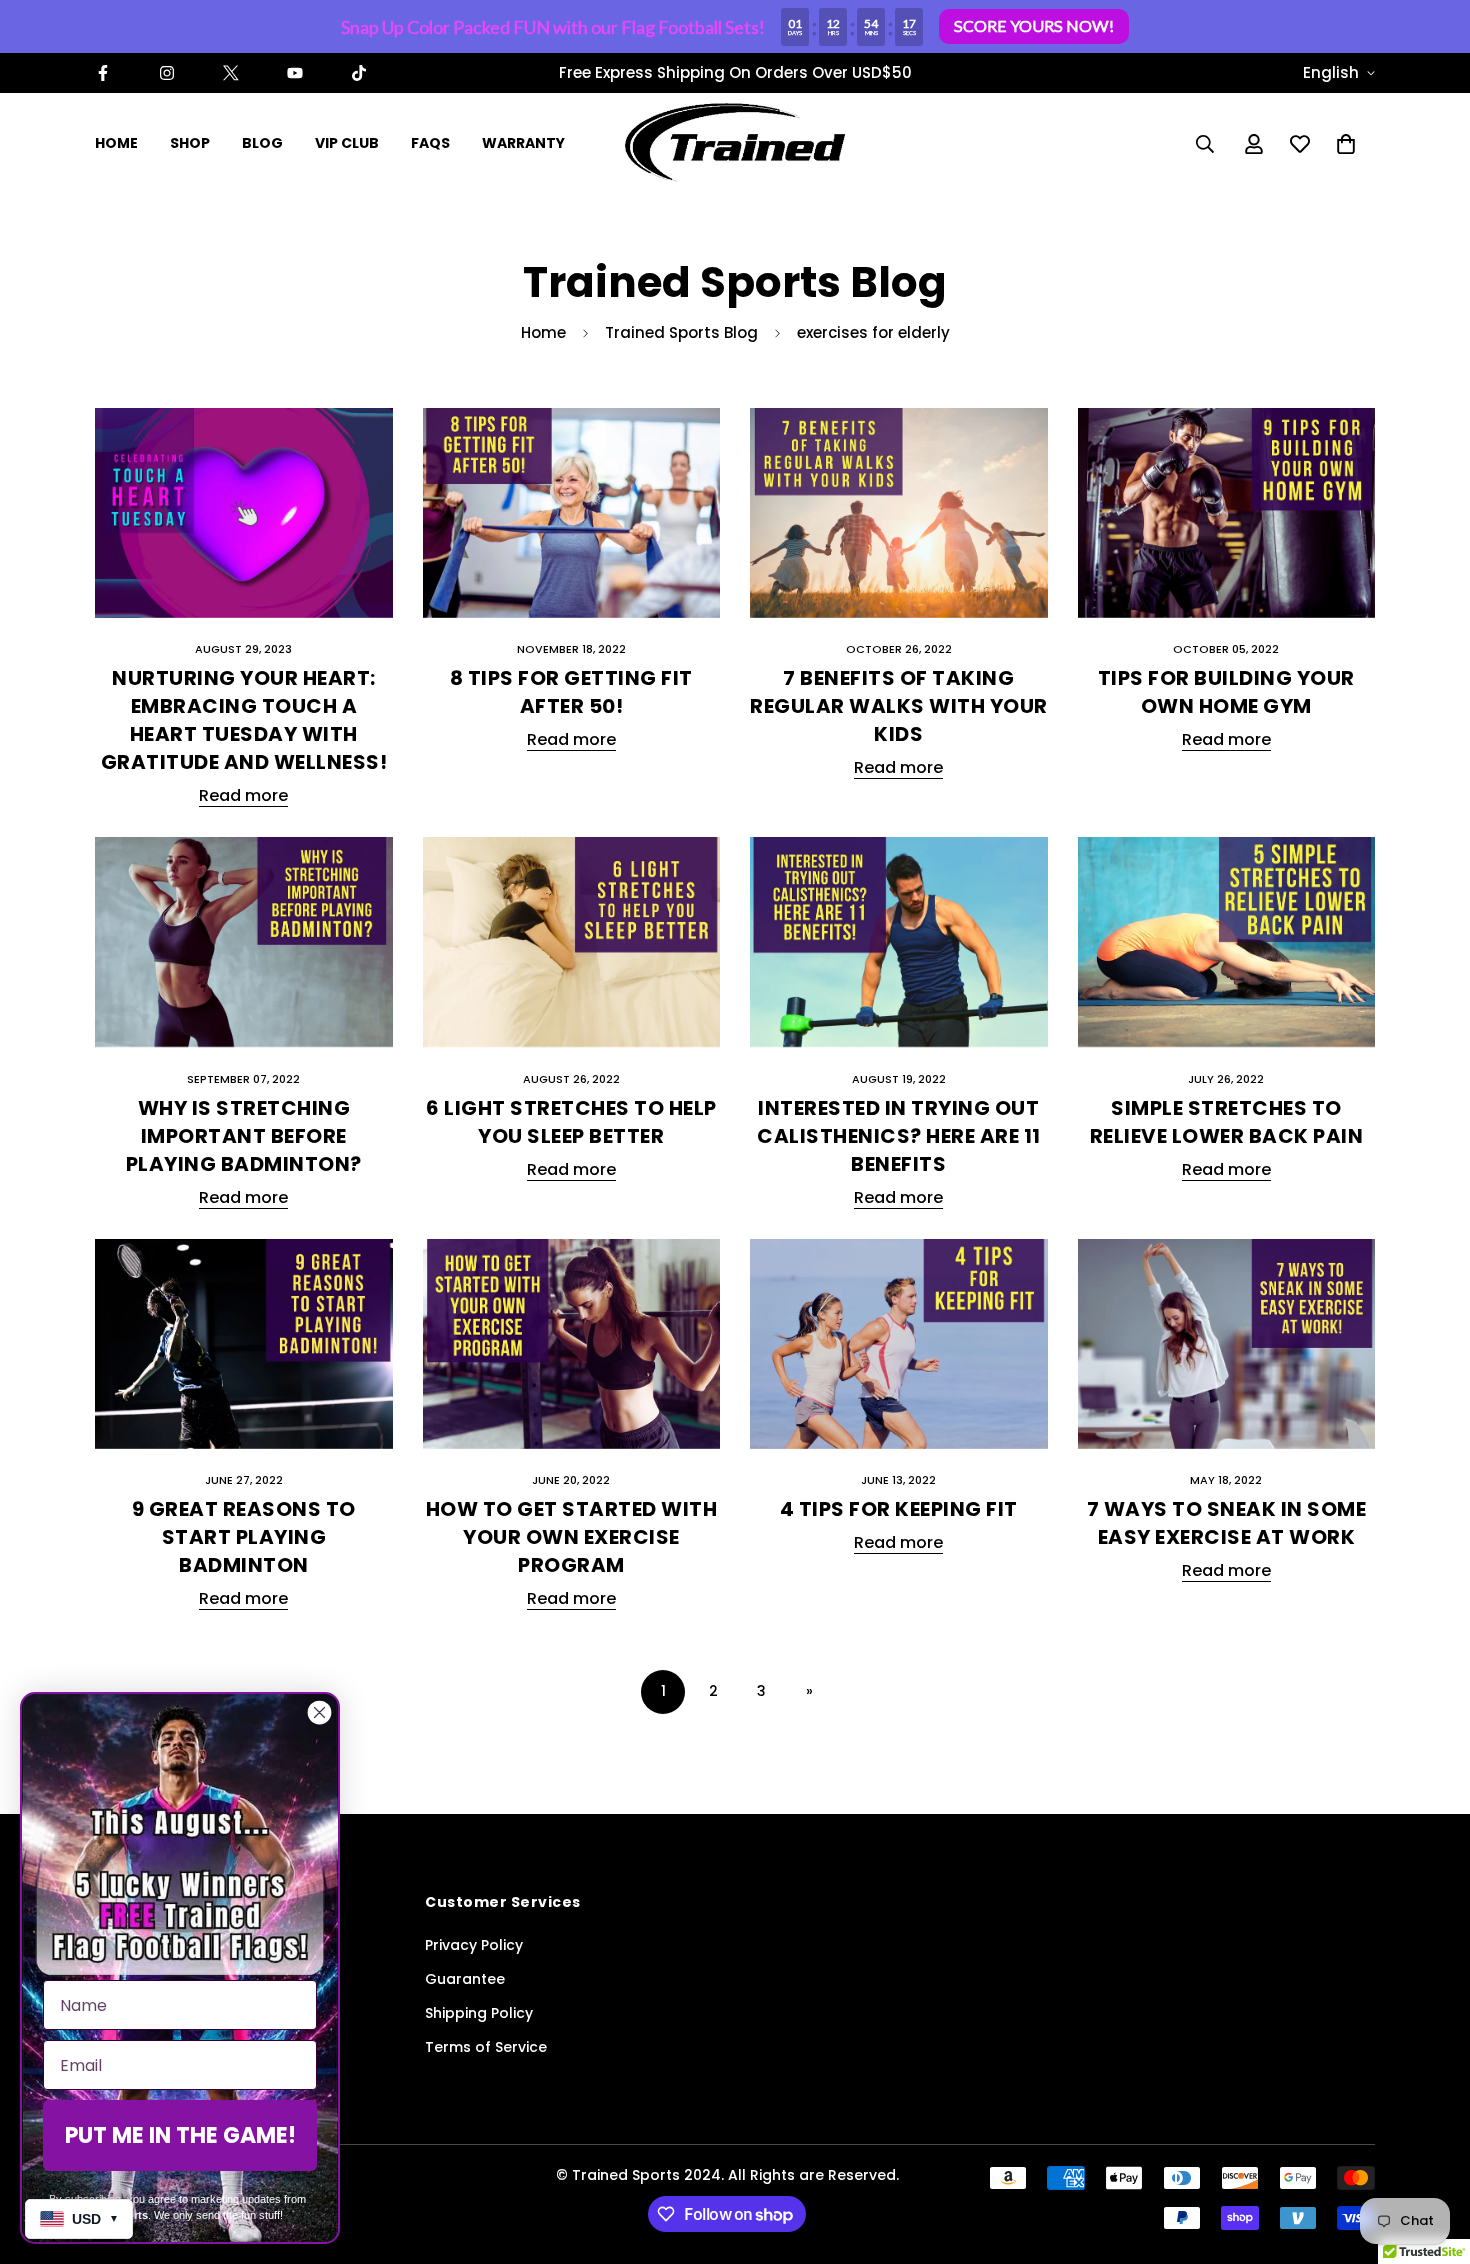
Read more (243, 795)
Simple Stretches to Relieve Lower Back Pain (1227, 1122)
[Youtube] (295, 73)
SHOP (190, 143)
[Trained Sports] (735, 143)
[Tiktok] (359, 73)
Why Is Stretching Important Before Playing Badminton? (244, 1136)
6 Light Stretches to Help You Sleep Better (571, 1122)
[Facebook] (103, 73)
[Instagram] (167, 73)
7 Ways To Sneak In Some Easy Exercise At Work (1227, 1523)
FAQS (430, 143)
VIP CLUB (347, 143)
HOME (116, 143)
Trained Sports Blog (681, 332)
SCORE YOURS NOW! (1034, 25)
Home (543, 332)
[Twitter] (231, 73)
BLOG (262, 143)
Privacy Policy (474, 1945)
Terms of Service (486, 2047)
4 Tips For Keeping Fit (899, 1509)
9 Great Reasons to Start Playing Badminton (244, 1537)
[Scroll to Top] (1431, 2155)
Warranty (523, 143)
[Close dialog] (319, 1712)
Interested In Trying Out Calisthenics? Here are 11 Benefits (899, 1136)
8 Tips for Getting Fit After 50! (571, 692)
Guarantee (465, 1979)
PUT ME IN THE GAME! (180, 2135)
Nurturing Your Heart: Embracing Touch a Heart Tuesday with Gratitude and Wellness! (244, 720)
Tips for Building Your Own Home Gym (1226, 692)
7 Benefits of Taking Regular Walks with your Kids (899, 706)
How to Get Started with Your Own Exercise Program (572, 1537)
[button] (1346, 144)
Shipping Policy (479, 2013)
